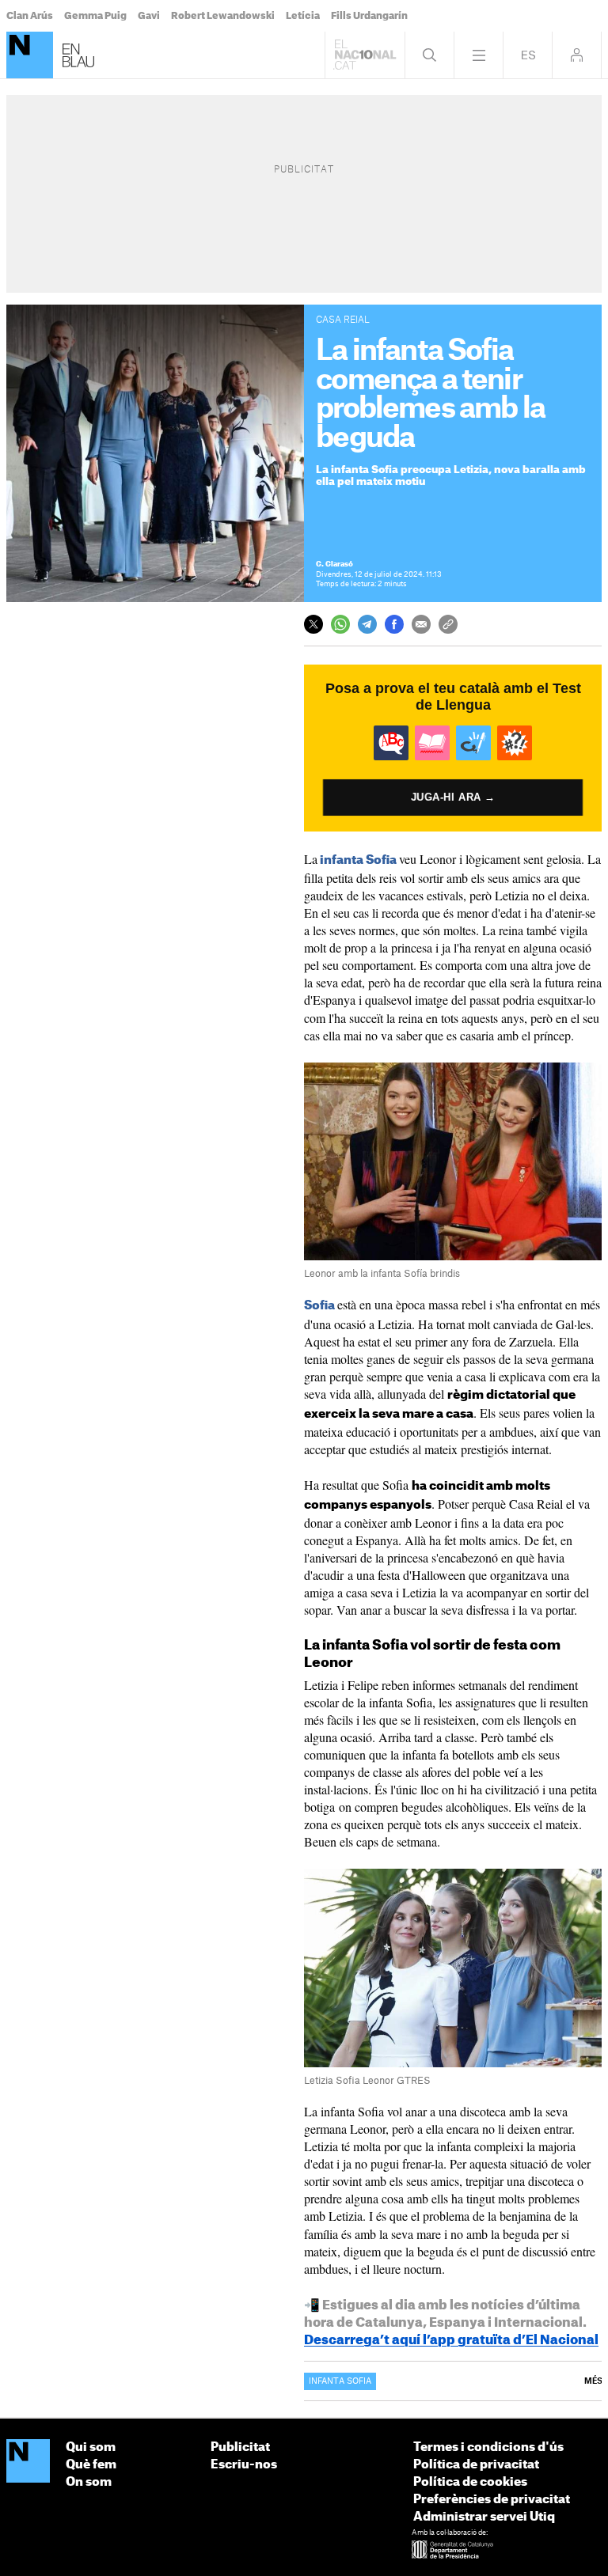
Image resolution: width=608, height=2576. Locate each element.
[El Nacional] (28, 2462)
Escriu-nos (244, 2465)
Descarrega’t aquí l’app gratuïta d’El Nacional (451, 2340)
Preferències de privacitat (492, 2500)
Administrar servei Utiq (484, 2517)
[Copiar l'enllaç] (448, 624)
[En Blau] (30, 55)
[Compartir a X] (313, 624)
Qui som (91, 2447)
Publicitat (240, 2447)
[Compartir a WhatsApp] (340, 624)
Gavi (149, 16)
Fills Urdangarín (369, 16)
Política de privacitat (476, 2465)
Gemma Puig (95, 16)
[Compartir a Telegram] (367, 624)
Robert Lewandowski (223, 16)
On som (89, 2482)
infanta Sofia (358, 860)
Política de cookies (470, 2482)
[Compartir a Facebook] (394, 624)
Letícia (303, 16)
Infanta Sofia (340, 2381)
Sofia (319, 1306)
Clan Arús (30, 16)
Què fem (91, 2465)
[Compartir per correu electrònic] (421, 624)
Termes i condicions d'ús (488, 2447)
